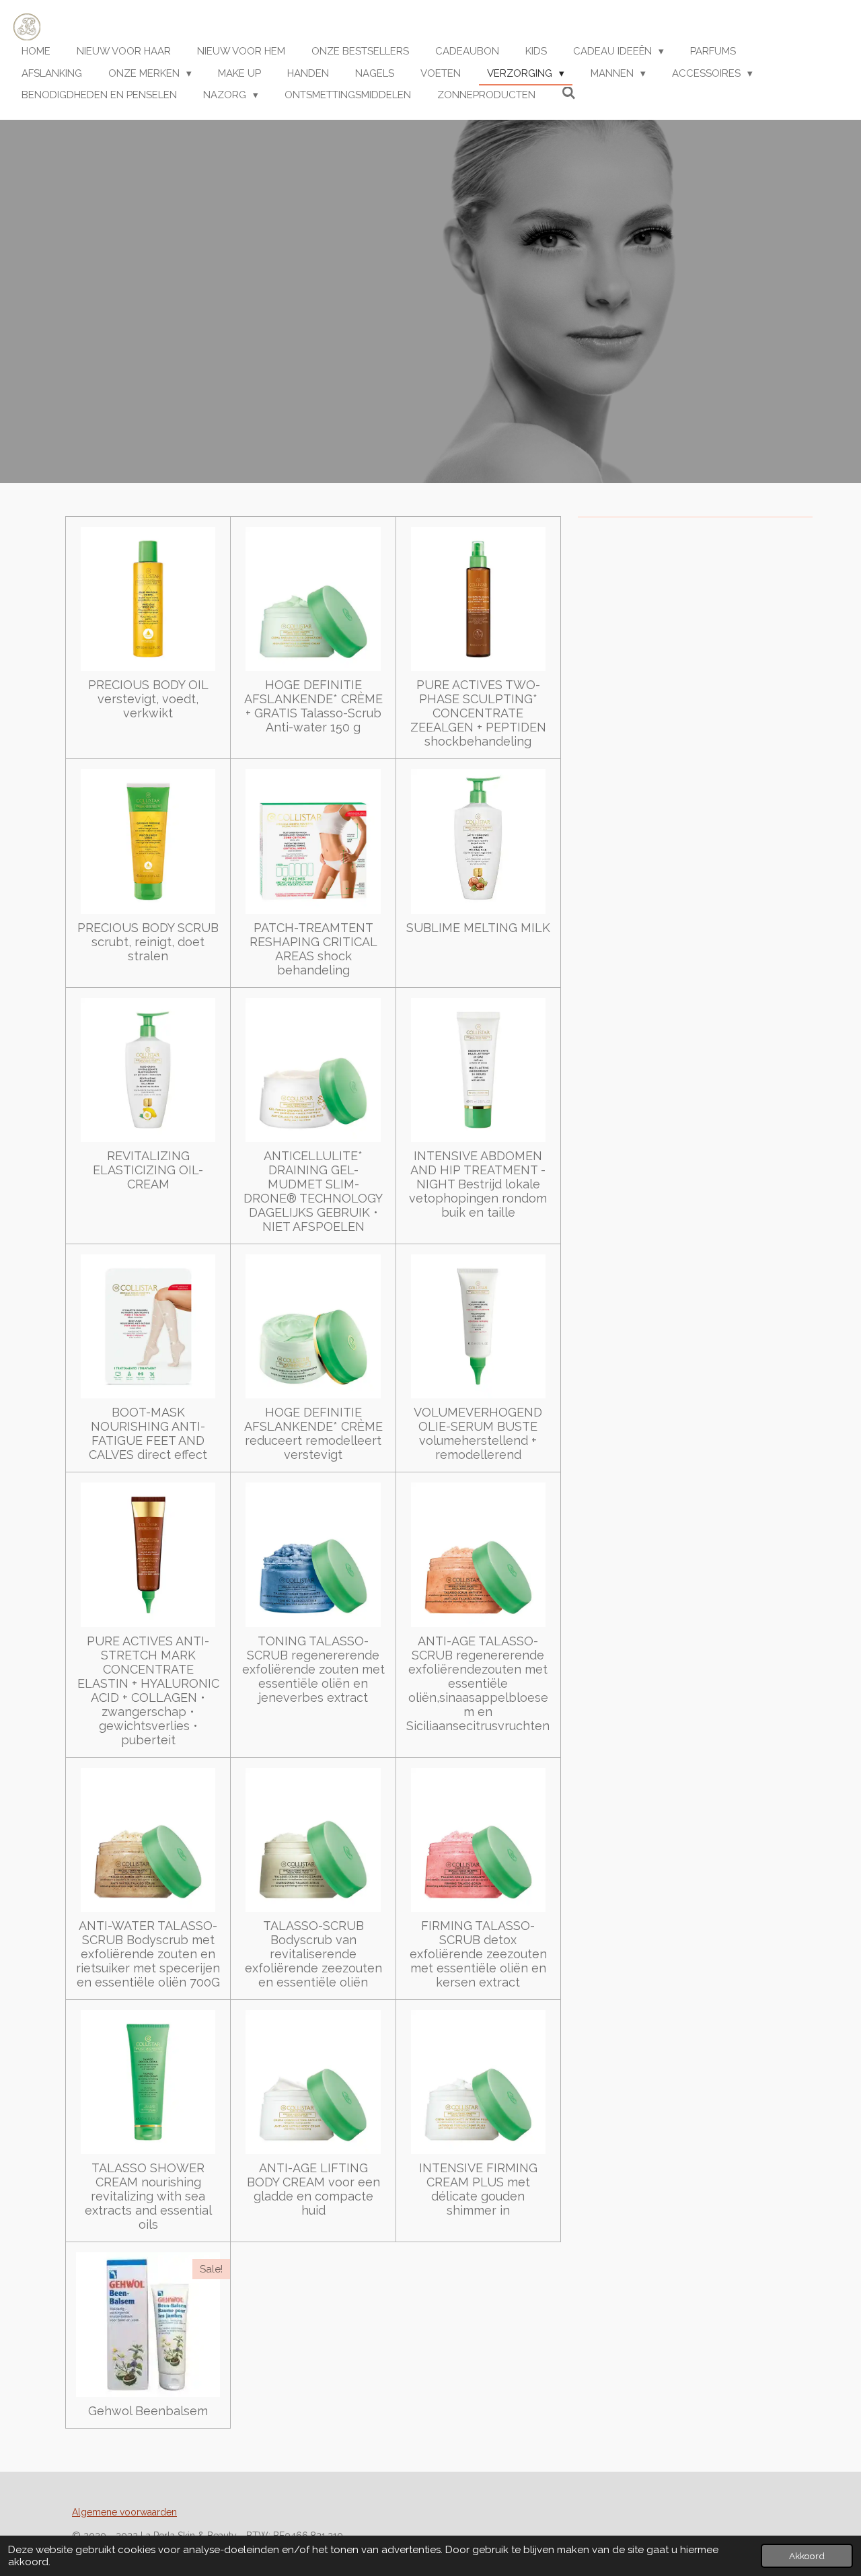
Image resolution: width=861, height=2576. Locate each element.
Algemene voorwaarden (124, 2512)
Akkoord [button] (807, 2556)
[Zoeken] (569, 94)
